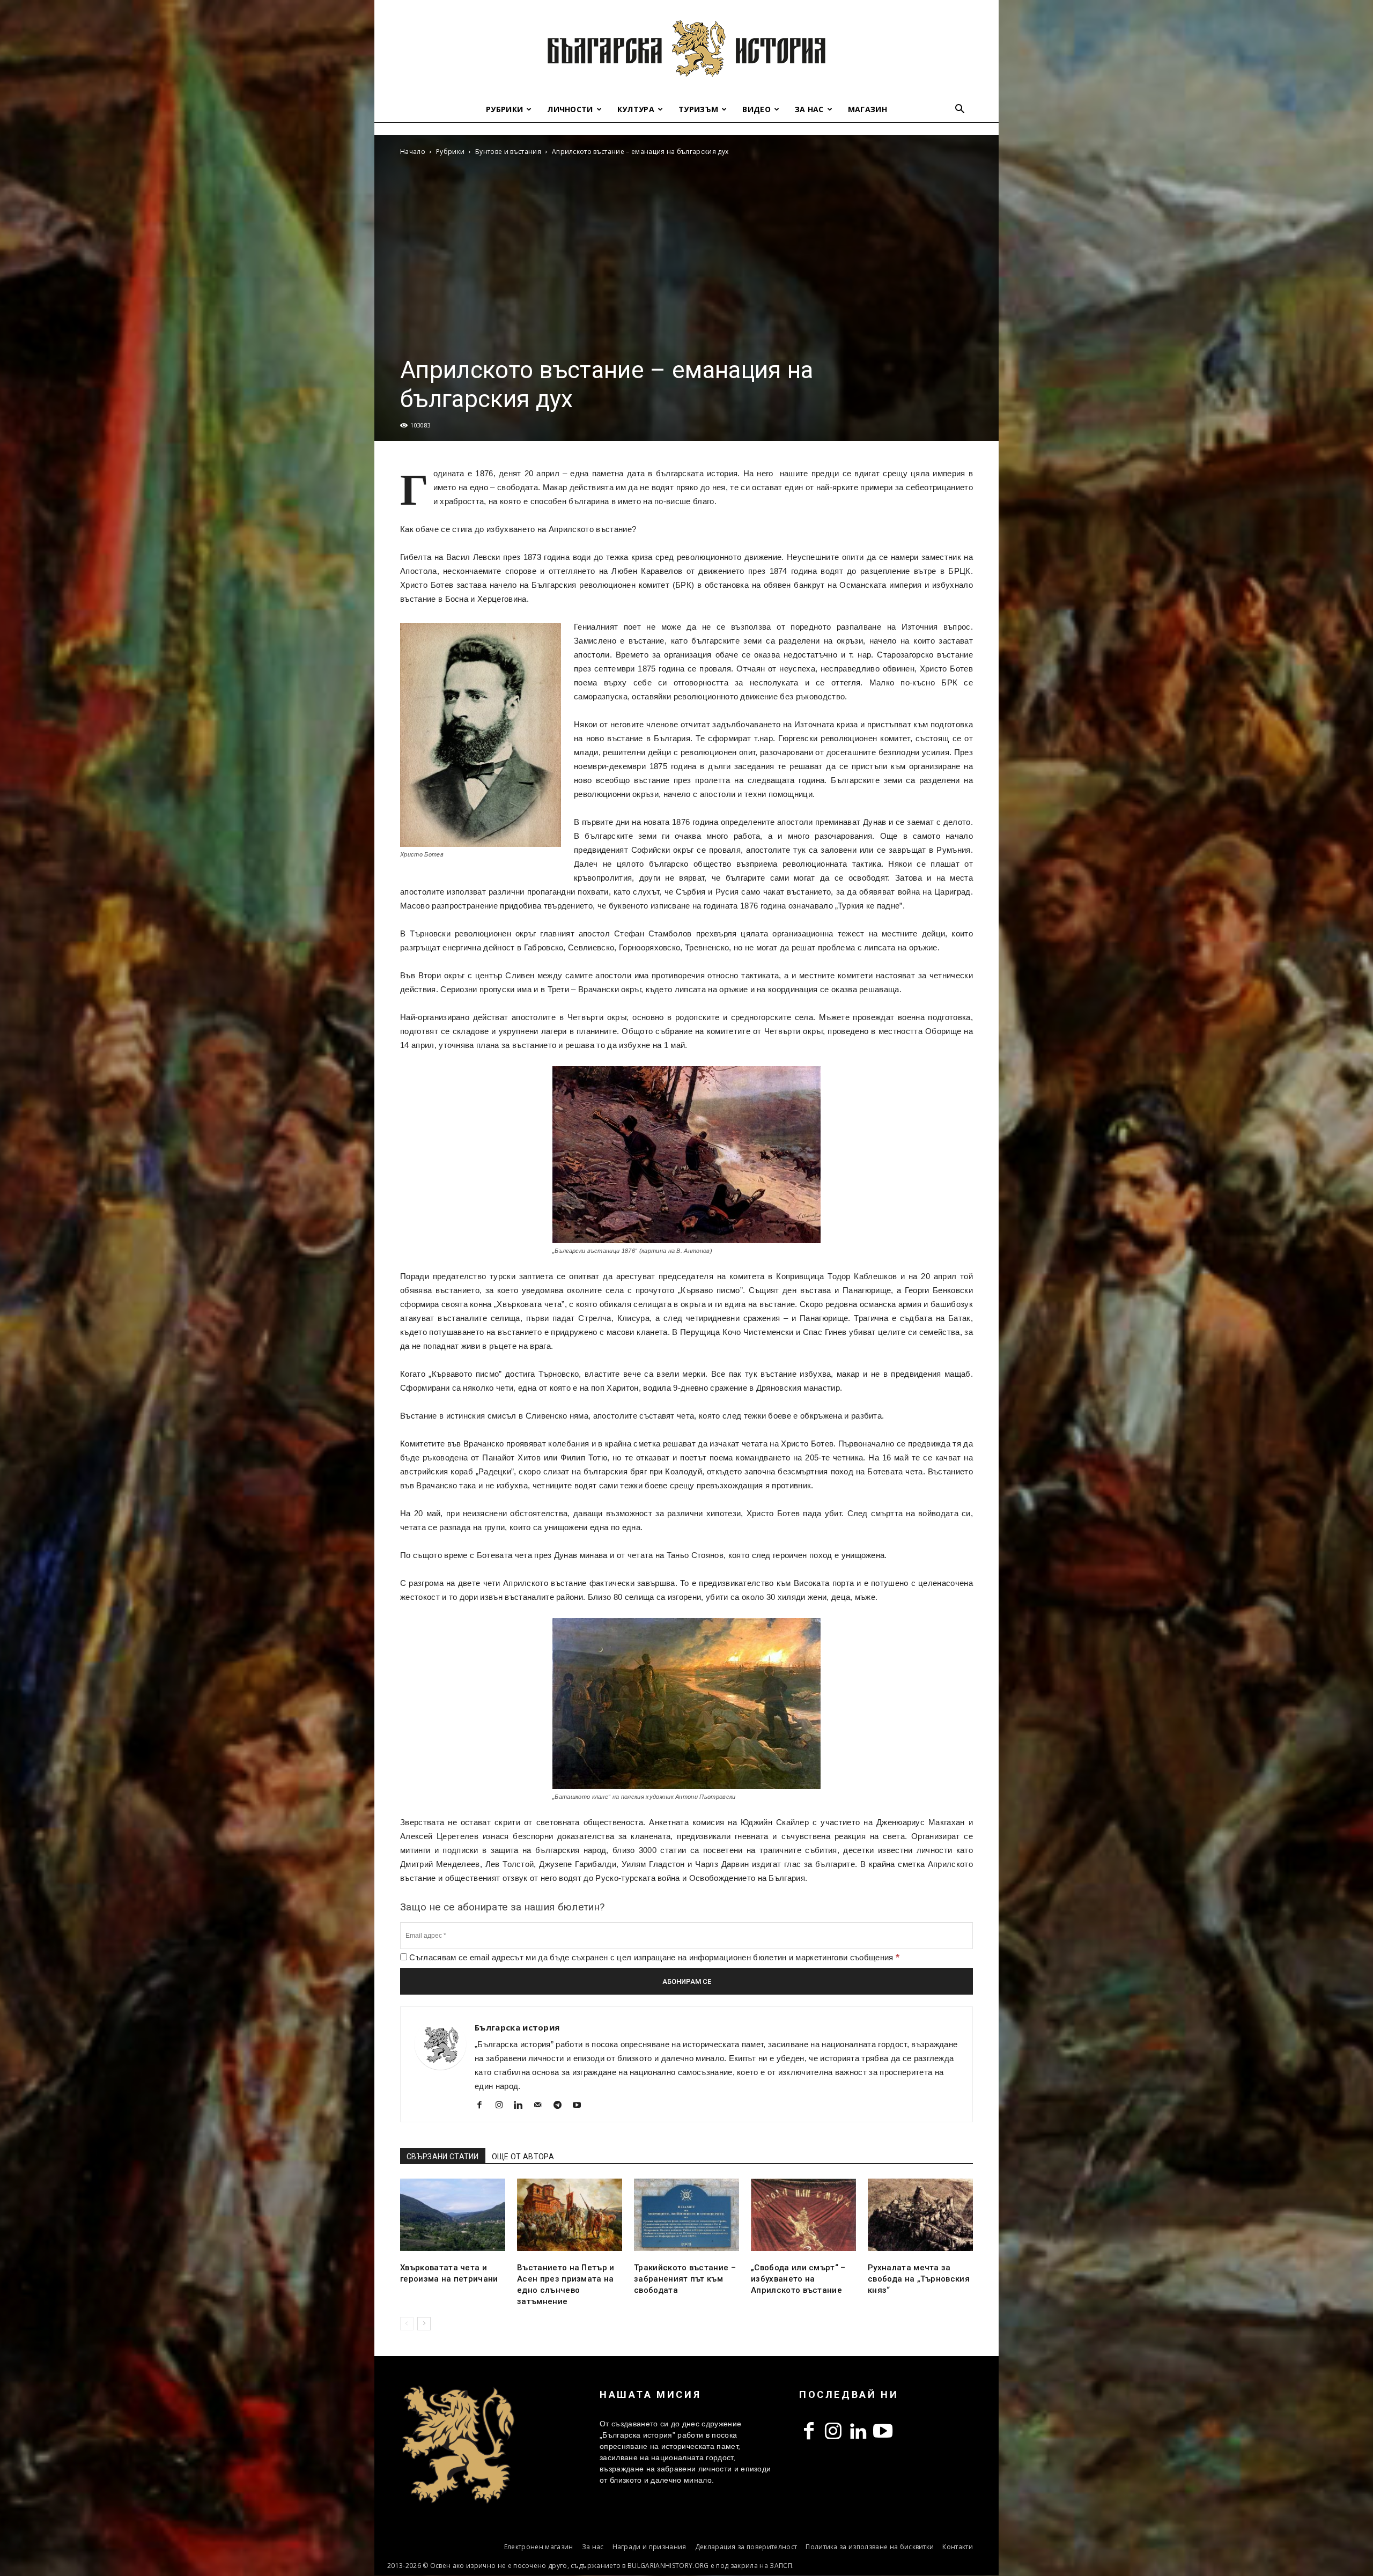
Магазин (868, 109)
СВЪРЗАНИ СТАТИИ (443, 2157)
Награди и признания (649, 2547)
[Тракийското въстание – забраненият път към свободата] (686, 2215)
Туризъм (698, 109)
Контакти (958, 2547)
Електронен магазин (539, 2547)
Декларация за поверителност (746, 2547)
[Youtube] (581, 2106)
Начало (413, 152)
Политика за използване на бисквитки (870, 2547)
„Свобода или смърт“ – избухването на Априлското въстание (798, 2279)
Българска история (517, 2027)
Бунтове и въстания (508, 152)
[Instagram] (503, 2106)
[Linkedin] (523, 2106)
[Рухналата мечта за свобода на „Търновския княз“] (920, 2215)
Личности (570, 109)
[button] (960, 110)
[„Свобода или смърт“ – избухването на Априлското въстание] (803, 2215)
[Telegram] (561, 2106)
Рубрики (504, 109)
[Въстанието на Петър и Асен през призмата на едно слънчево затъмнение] (570, 2215)
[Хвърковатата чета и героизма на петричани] (453, 2215)
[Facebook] (483, 2106)
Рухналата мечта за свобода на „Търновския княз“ (919, 2279)
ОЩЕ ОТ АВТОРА (523, 2157)
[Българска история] (686, 48)
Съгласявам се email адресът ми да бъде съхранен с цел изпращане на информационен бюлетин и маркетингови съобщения (653, 1957)
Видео (756, 109)
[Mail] (542, 2106)
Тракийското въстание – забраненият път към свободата (685, 2279)
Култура (636, 109)
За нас (809, 109)
